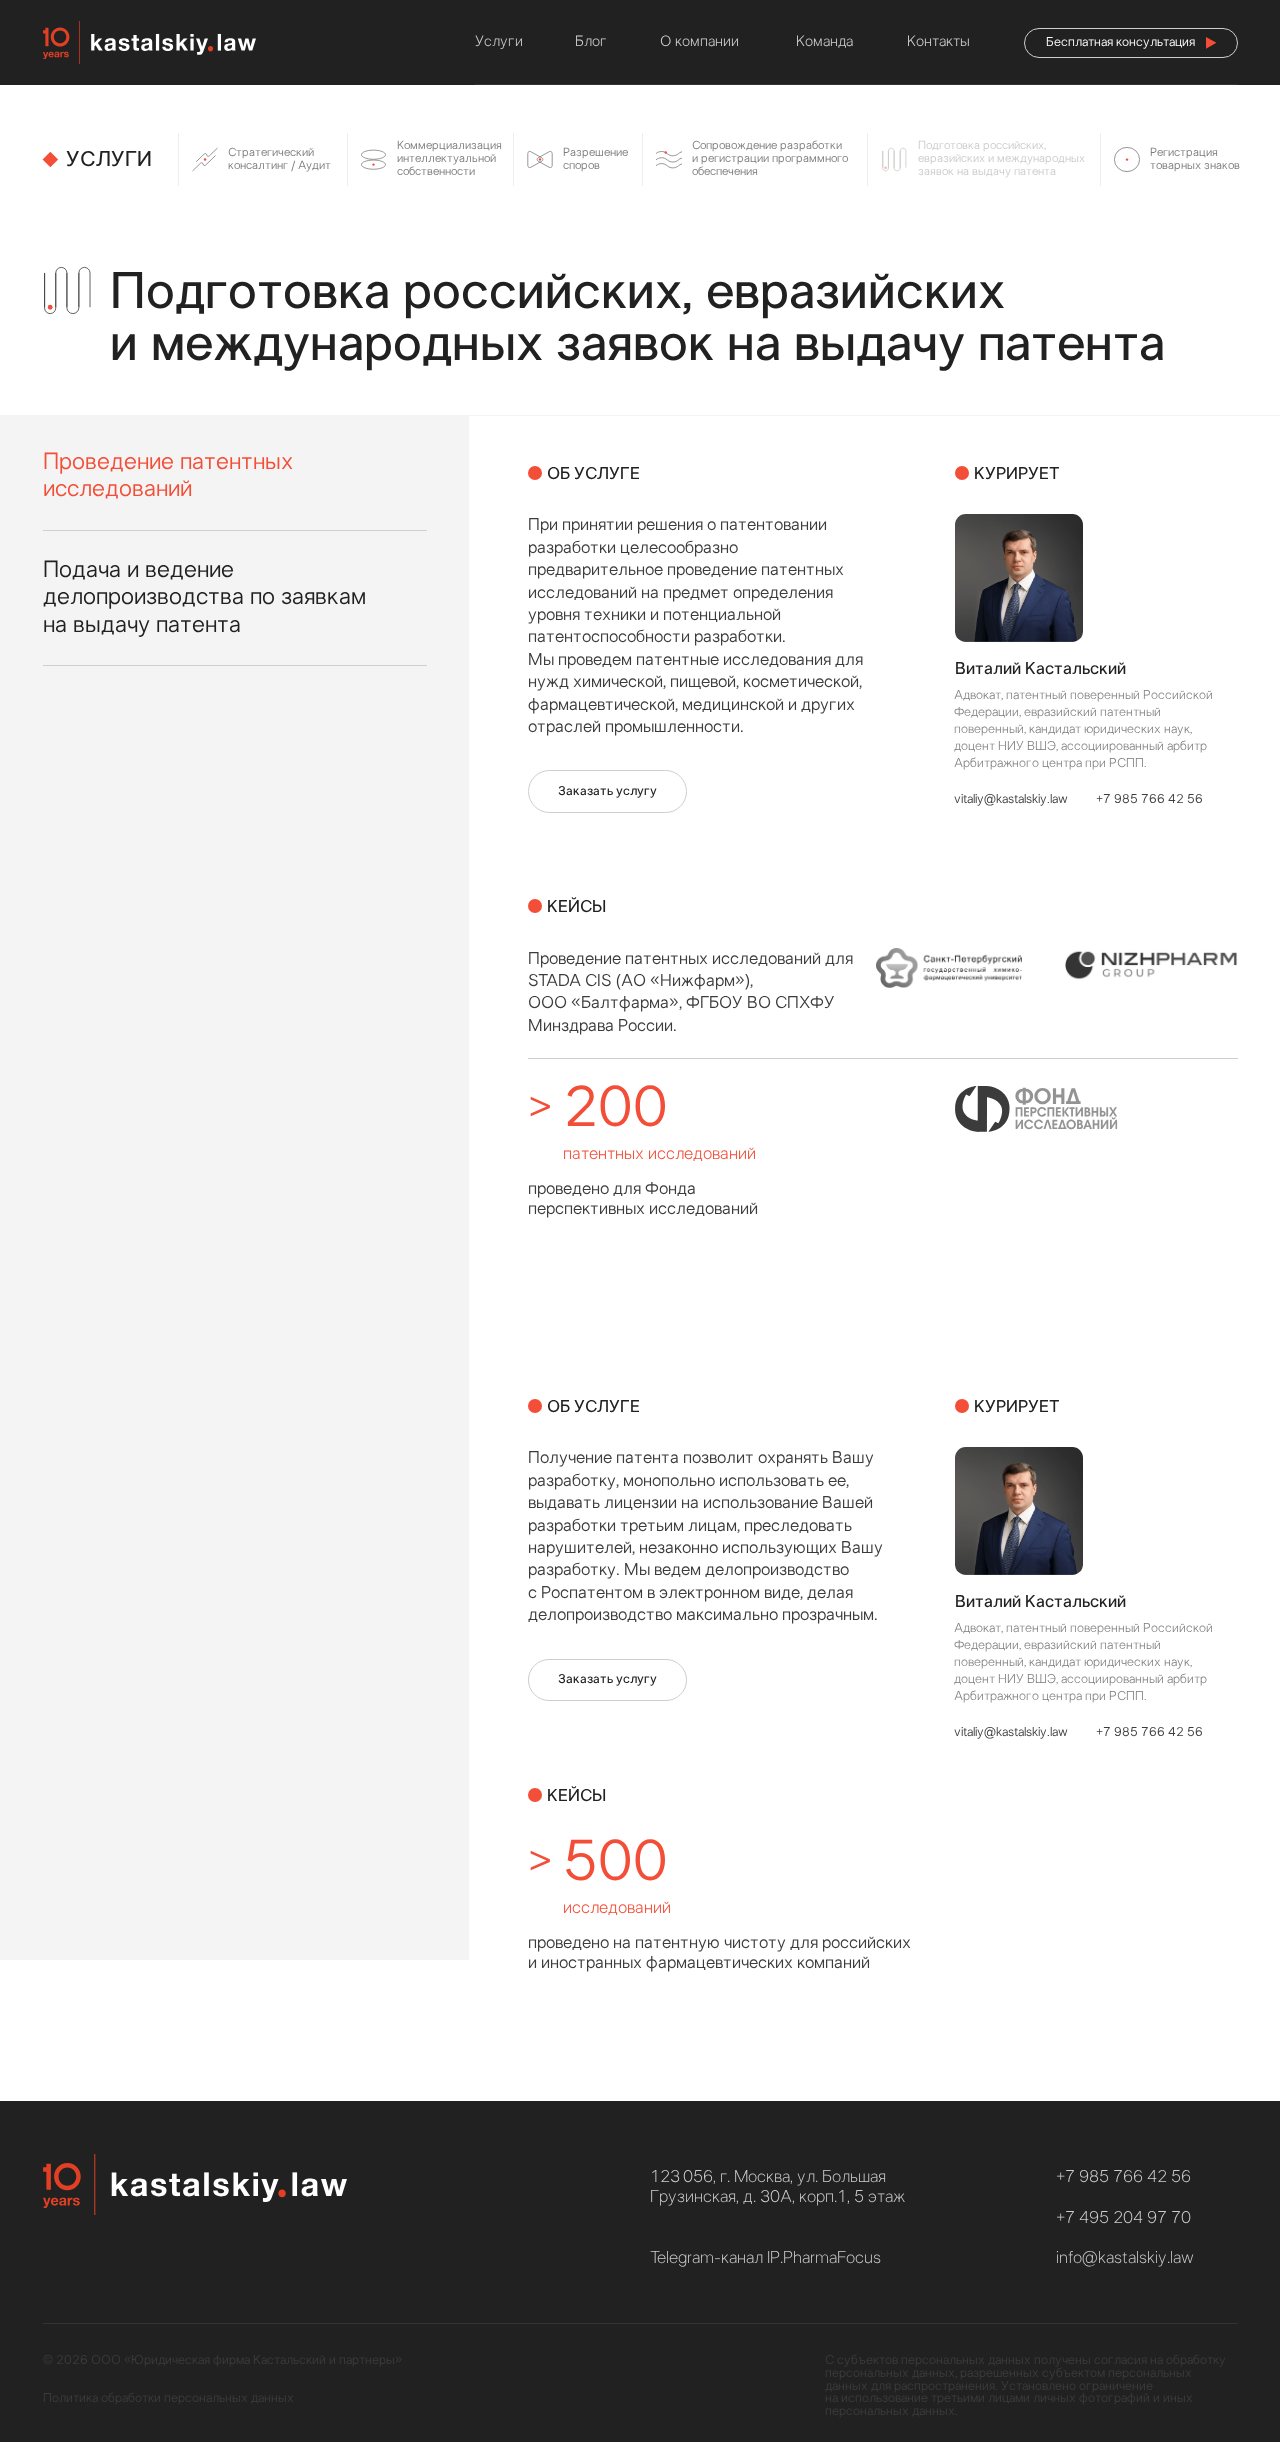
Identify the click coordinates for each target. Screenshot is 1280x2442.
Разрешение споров (595, 159)
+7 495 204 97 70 (1123, 2217)
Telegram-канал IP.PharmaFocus (765, 2257)
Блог (591, 41)
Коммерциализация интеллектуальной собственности (449, 158)
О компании (699, 41)
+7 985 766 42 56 (1149, 799)
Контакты (938, 41)
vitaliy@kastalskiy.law (1011, 799)
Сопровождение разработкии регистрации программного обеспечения (770, 158)
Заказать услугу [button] (607, 791)
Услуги (499, 41)
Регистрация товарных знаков (1195, 159)
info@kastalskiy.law (1125, 2257)
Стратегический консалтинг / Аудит (279, 159)
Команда (824, 41)
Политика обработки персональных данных (168, 2398)
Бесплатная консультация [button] (1120, 42)
